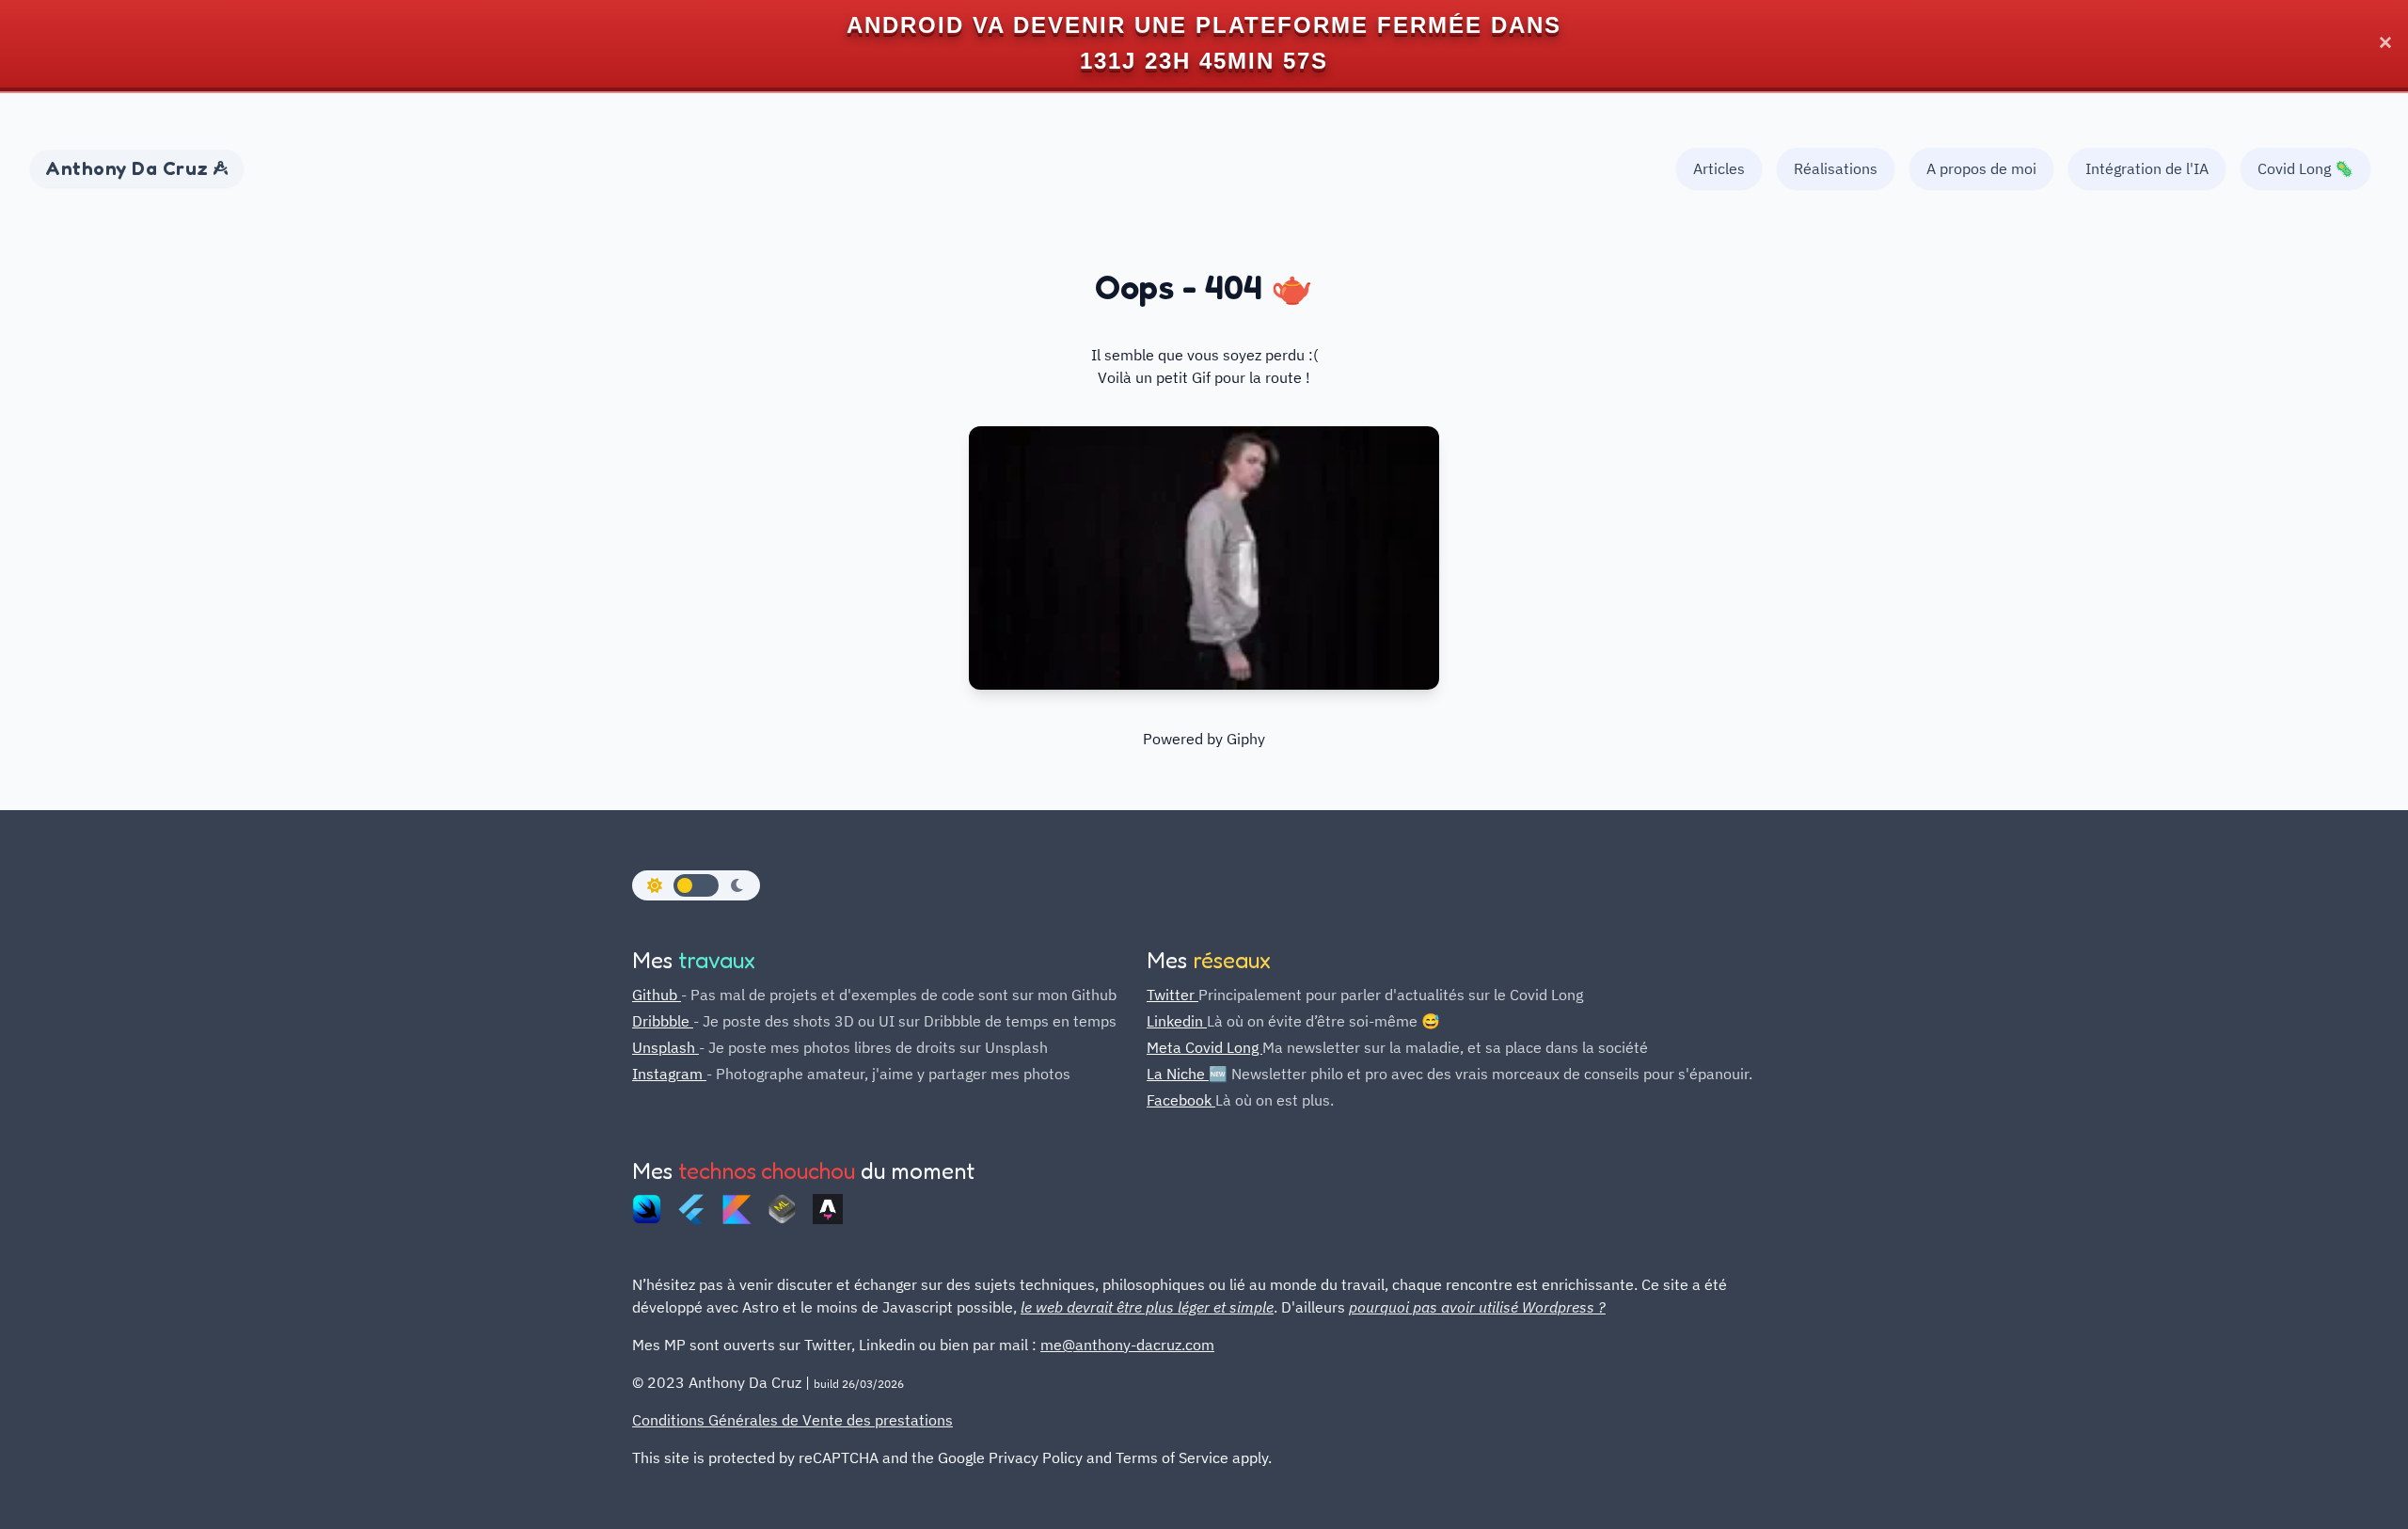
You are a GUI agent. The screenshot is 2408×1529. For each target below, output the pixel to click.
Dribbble (663, 1021)
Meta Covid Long (1204, 1047)
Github (657, 995)
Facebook (1181, 1100)
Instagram (669, 1074)
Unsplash (665, 1047)
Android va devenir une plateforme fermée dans (1204, 25)
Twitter (1172, 995)
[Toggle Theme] (696, 885)
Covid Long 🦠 (2305, 168)
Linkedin (1177, 1021)
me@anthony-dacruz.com (1127, 1345)
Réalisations (1836, 168)
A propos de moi (1981, 168)
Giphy (1246, 739)
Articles (1719, 168)
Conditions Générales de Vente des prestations (792, 1420)
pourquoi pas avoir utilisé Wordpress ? (1477, 1307)
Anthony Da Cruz (129, 168)
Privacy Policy (1036, 1457)
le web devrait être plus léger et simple (1147, 1307)
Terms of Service (1172, 1457)
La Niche (1178, 1074)
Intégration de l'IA (2147, 168)
